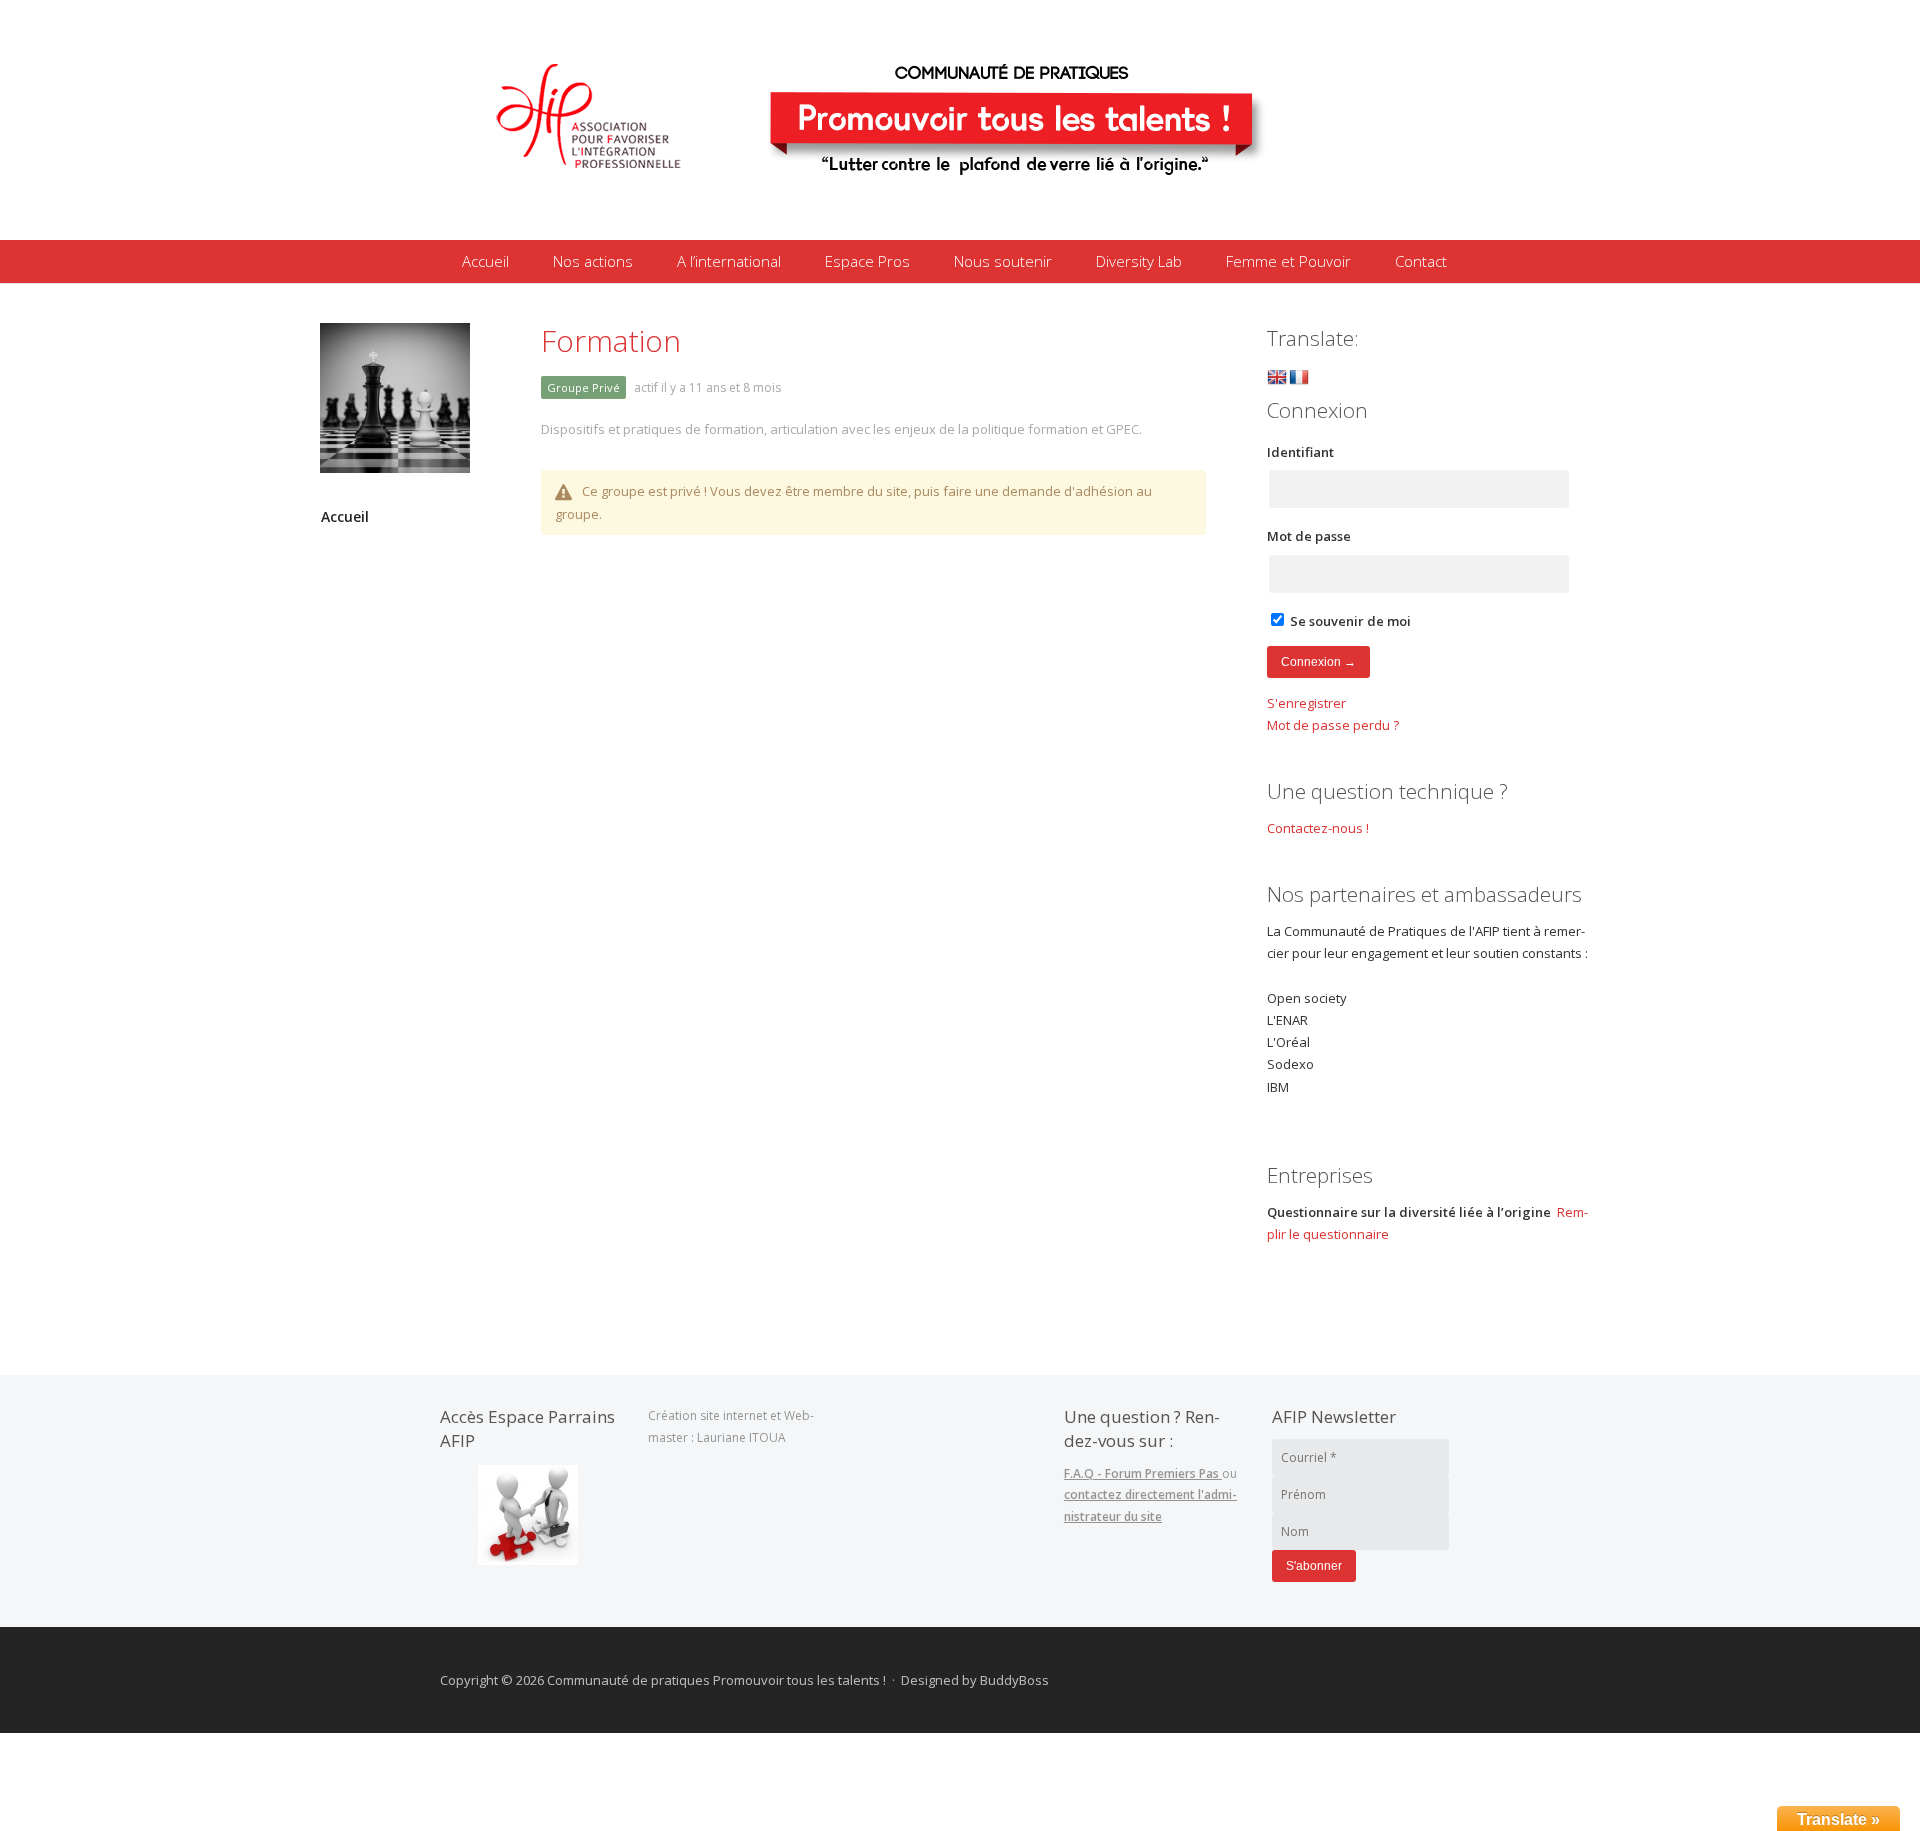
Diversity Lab (1139, 261)
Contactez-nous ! (1318, 828)
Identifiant (1300, 452)
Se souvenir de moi (1349, 621)
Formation (611, 340)
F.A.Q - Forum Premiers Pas (1143, 1473)
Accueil (485, 261)
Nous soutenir (1003, 261)
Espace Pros (867, 261)
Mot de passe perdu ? (1333, 725)
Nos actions (593, 261)
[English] (1277, 379)
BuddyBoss (1014, 1680)
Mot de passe (1309, 536)
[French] (1299, 379)
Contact (1421, 261)
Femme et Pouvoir (1288, 261)
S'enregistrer (1306, 703)
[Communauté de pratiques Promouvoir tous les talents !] (915, 213)
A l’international (729, 261)
